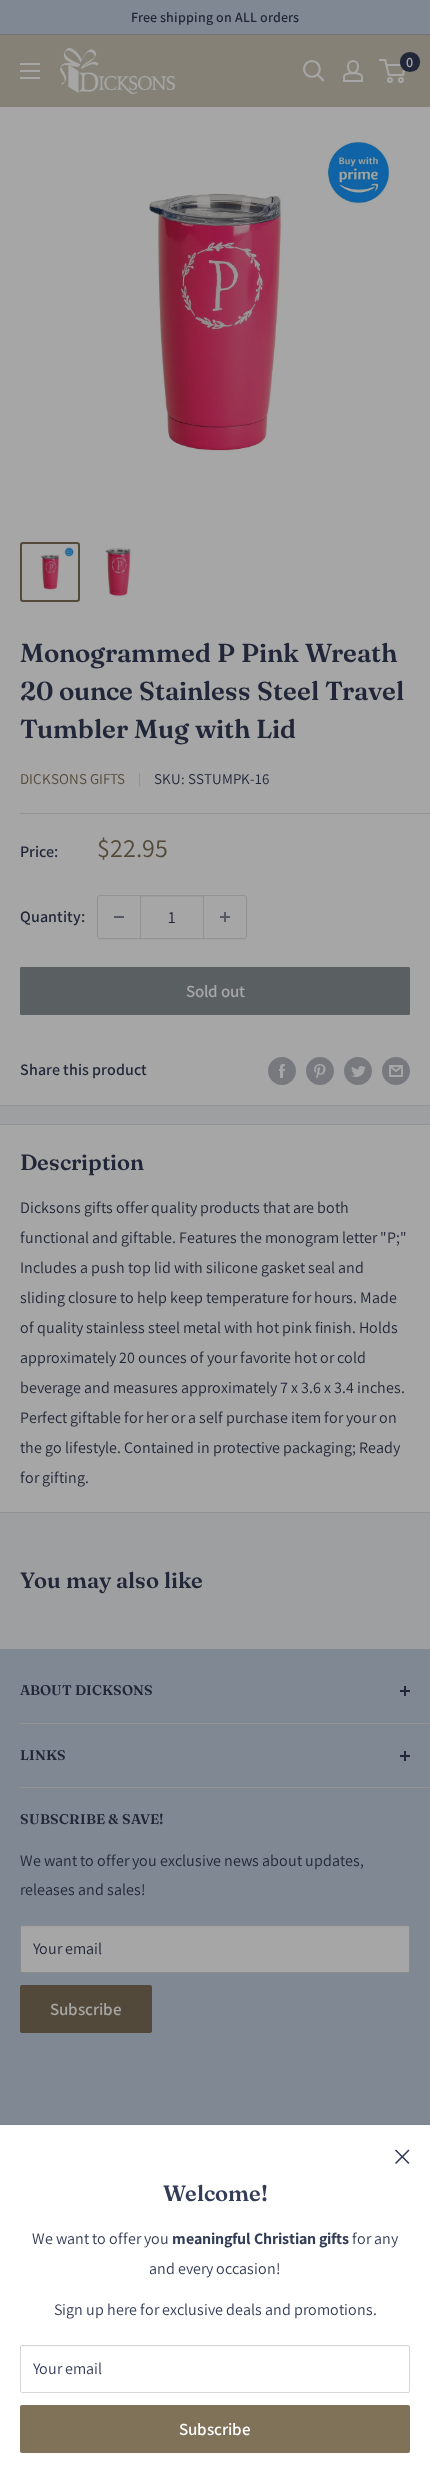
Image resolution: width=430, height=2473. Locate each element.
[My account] (353, 71)
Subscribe (215, 2429)
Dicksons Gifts (72, 778)
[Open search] (314, 71)
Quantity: (52, 916)
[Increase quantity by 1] (225, 917)
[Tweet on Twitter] (358, 1070)
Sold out (215, 991)
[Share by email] (396, 1070)
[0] (393, 71)
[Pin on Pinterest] (320, 1070)
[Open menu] (30, 71)
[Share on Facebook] (282, 1070)
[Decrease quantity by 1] (119, 917)
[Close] (402, 2156)
